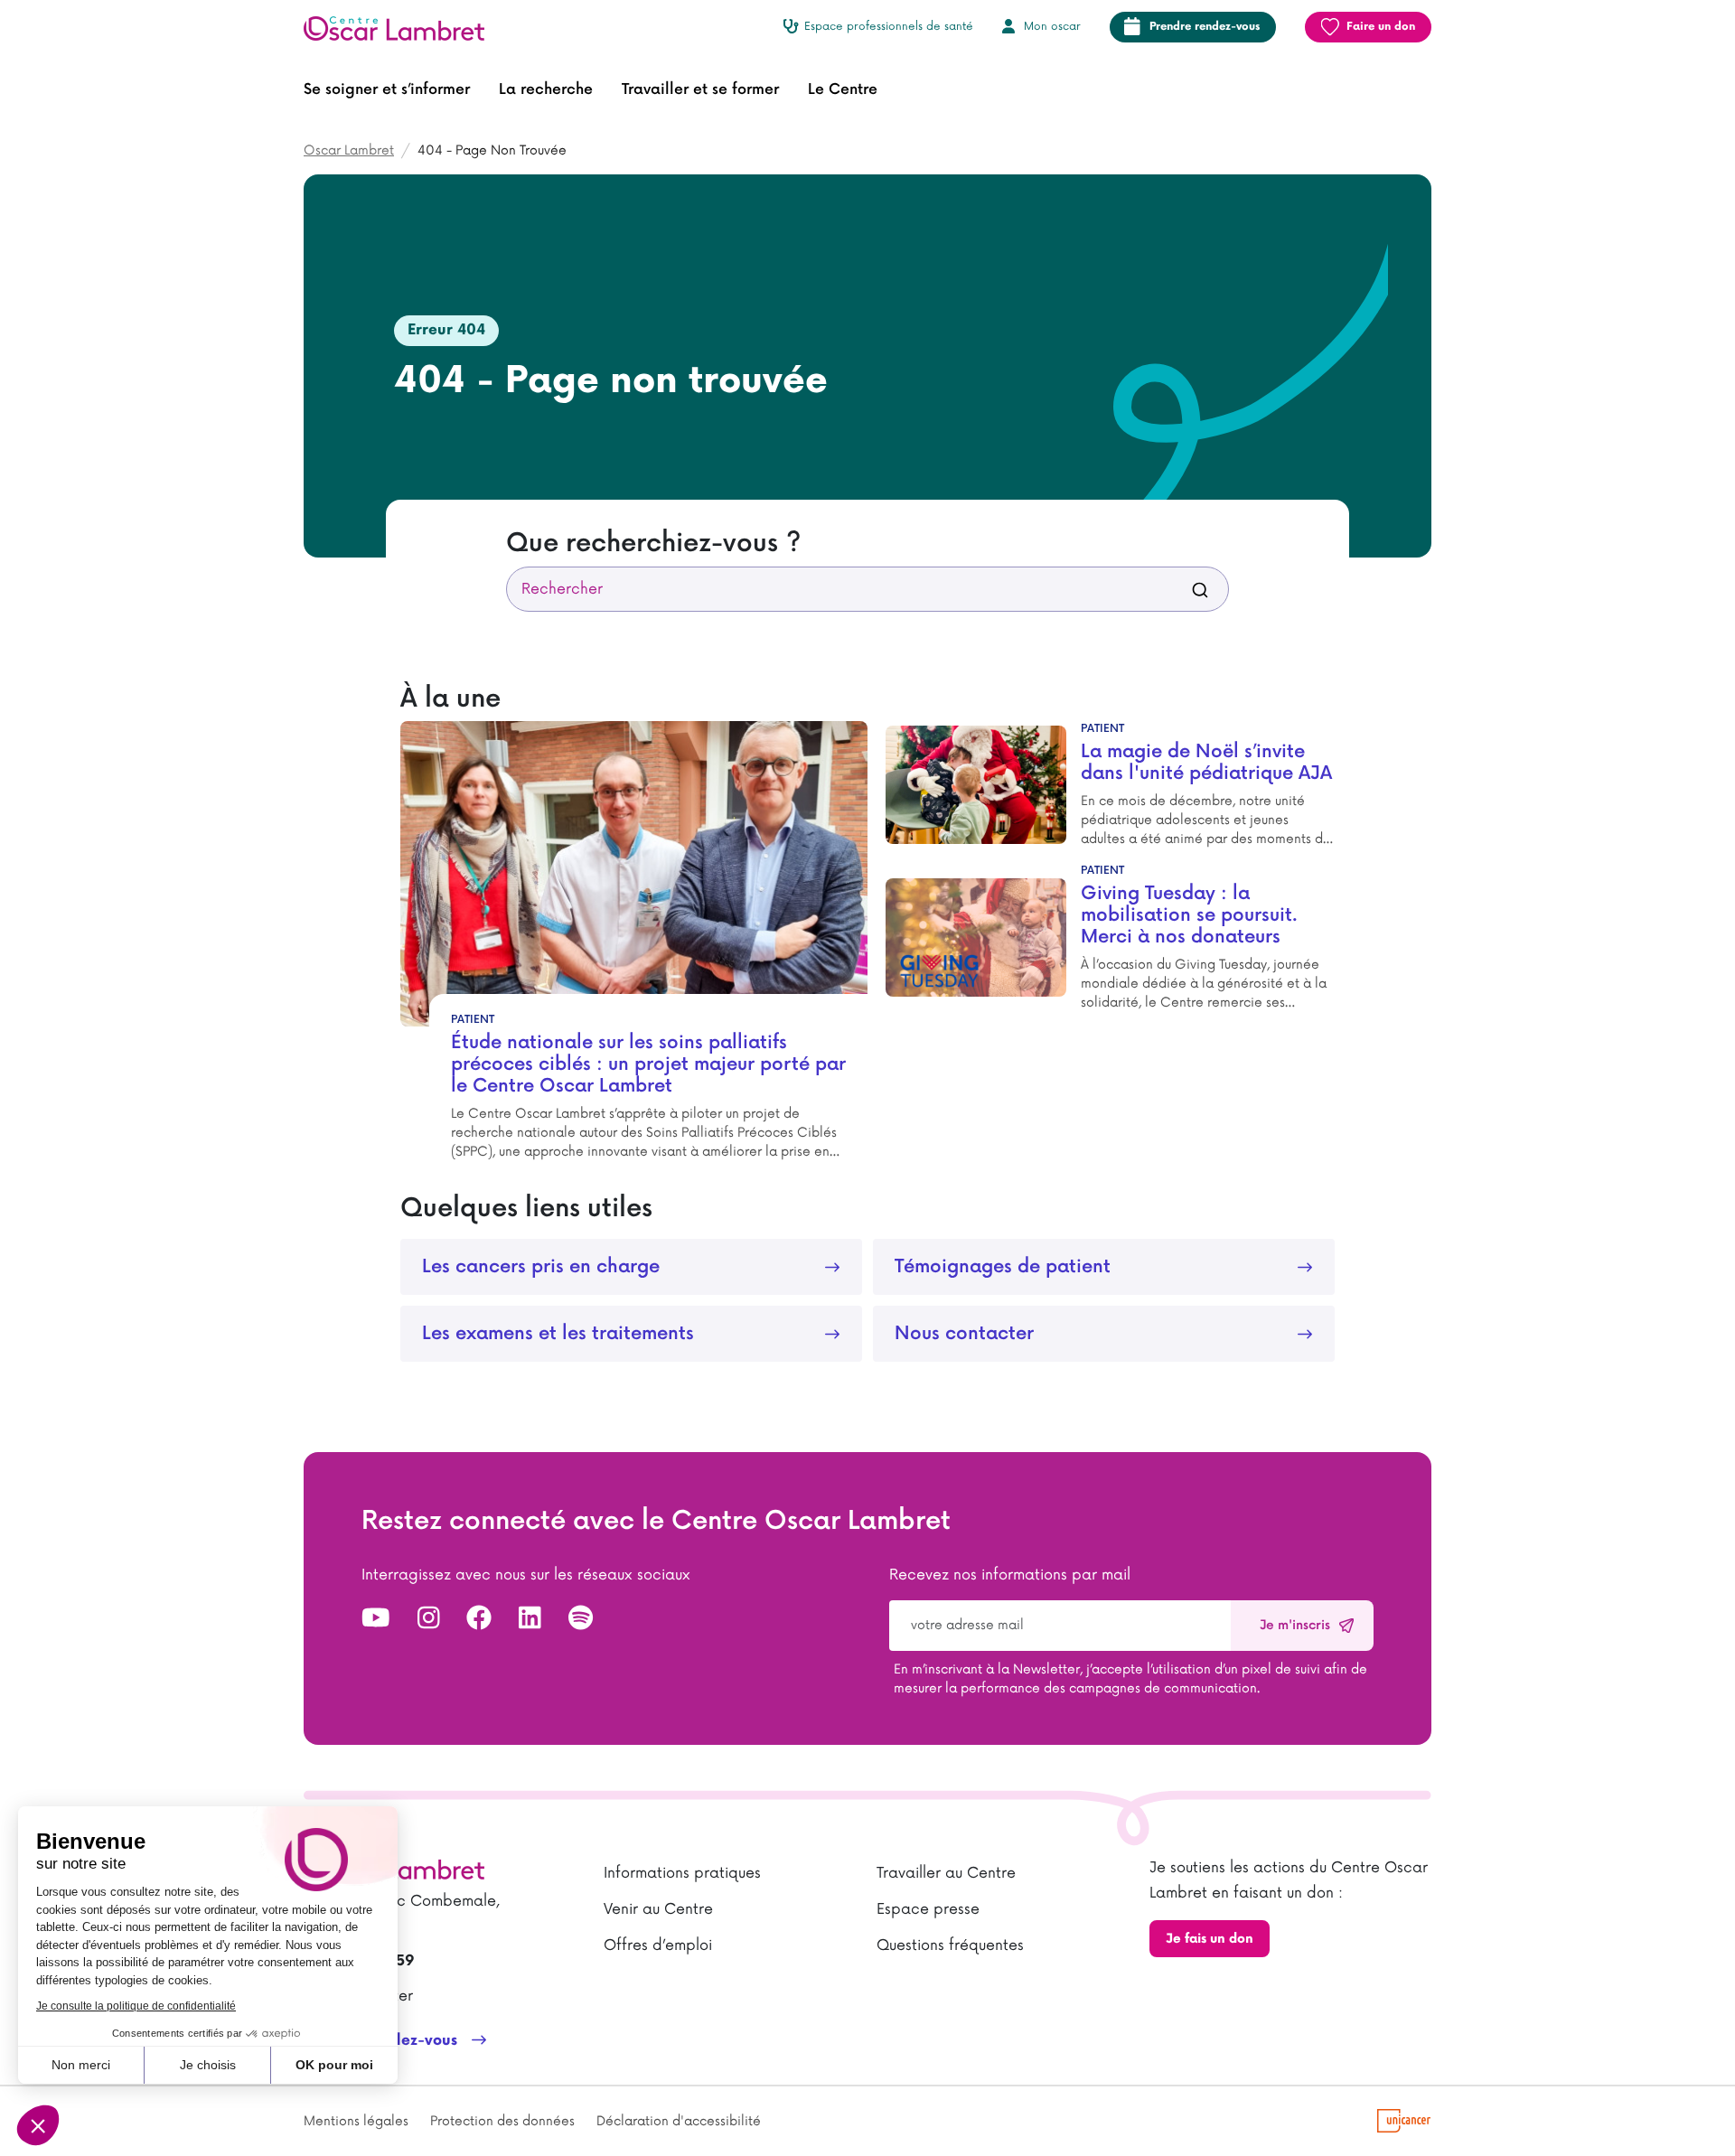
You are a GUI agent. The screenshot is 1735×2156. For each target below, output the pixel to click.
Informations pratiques (682, 1873)
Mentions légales (356, 2121)
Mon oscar (1052, 27)
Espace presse (928, 1909)
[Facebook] (479, 1619)
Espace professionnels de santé (889, 27)
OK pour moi (334, 2065)
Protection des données (502, 2121)
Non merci (81, 2065)
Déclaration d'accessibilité (679, 2121)
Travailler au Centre (946, 1873)
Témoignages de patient (1003, 1267)
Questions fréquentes (950, 1945)
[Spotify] (581, 1619)
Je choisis (208, 2065)
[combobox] (867, 589)
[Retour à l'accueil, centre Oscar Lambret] (401, 27)
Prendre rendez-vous (1205, 27)
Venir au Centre (658, 1909)
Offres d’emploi (658, 1945)
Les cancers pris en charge (541, 1267)
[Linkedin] (530, 1619)
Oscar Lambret (349, 150)
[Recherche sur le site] (1200, 589)
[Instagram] (429, 1619)
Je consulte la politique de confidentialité (136, 2006)
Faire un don (1381, 27)
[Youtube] (376, 1619)
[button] (387, 90)
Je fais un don (1210, 1939)
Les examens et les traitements (558, 1334)
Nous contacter (964, 1334)
